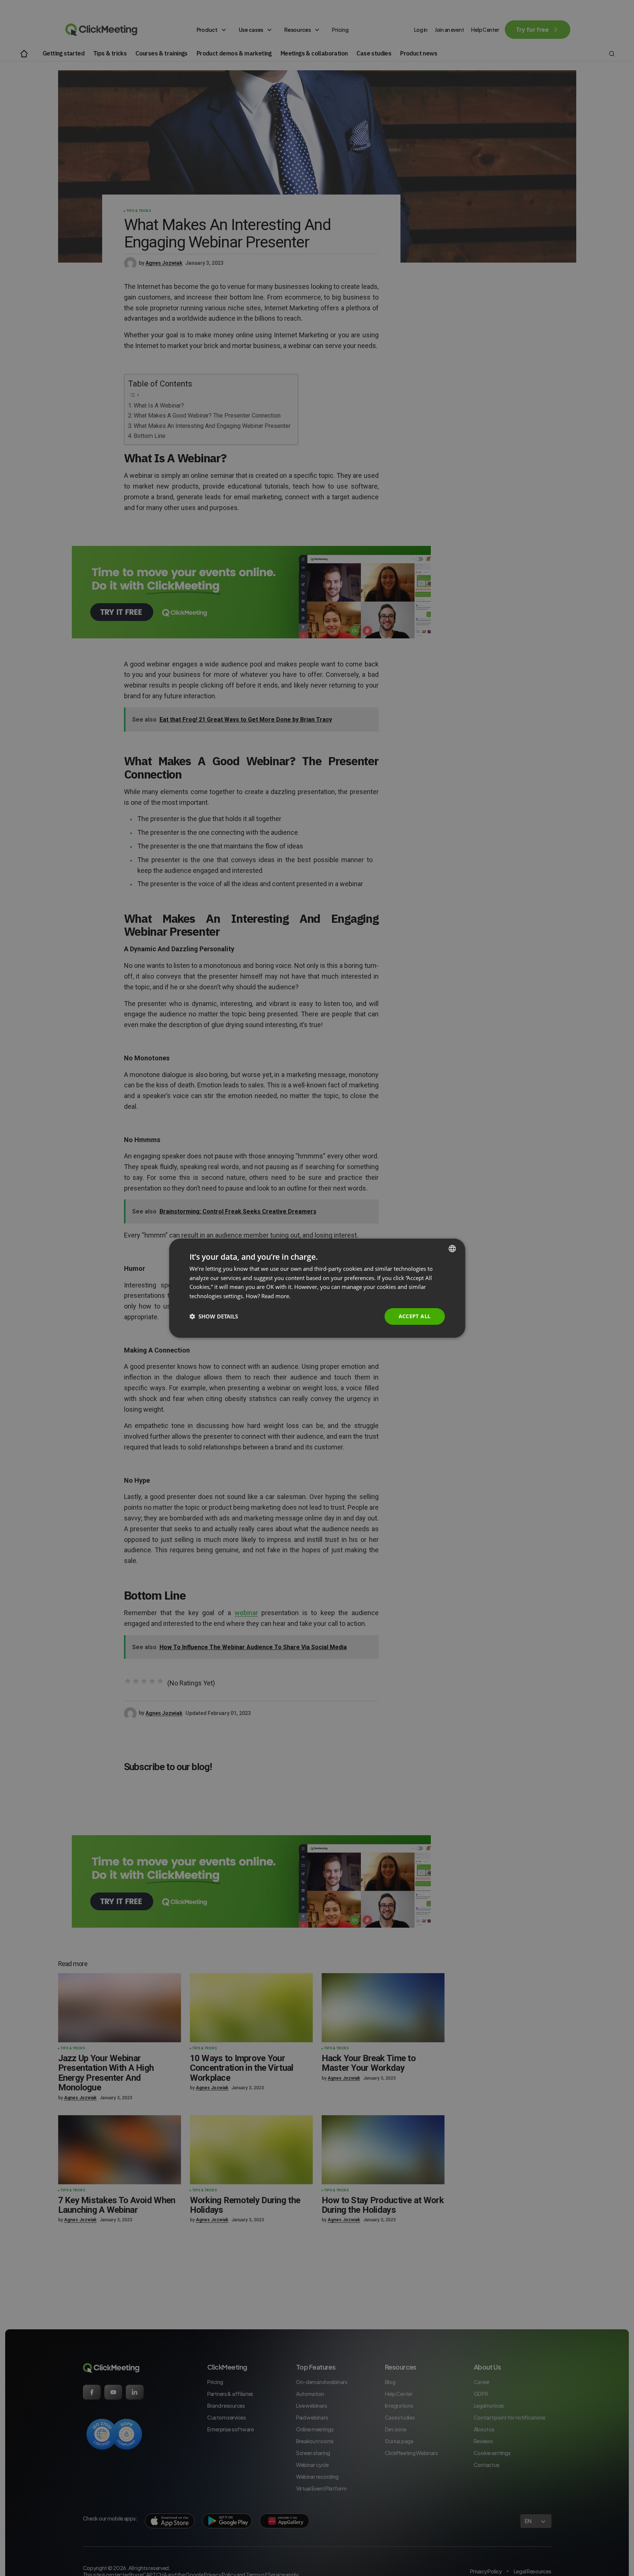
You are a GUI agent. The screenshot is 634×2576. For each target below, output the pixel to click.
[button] (214, 1316)
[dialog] (317, 1288)
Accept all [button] (415, 1316)
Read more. (276, 1296)
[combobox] (452, 1248)
